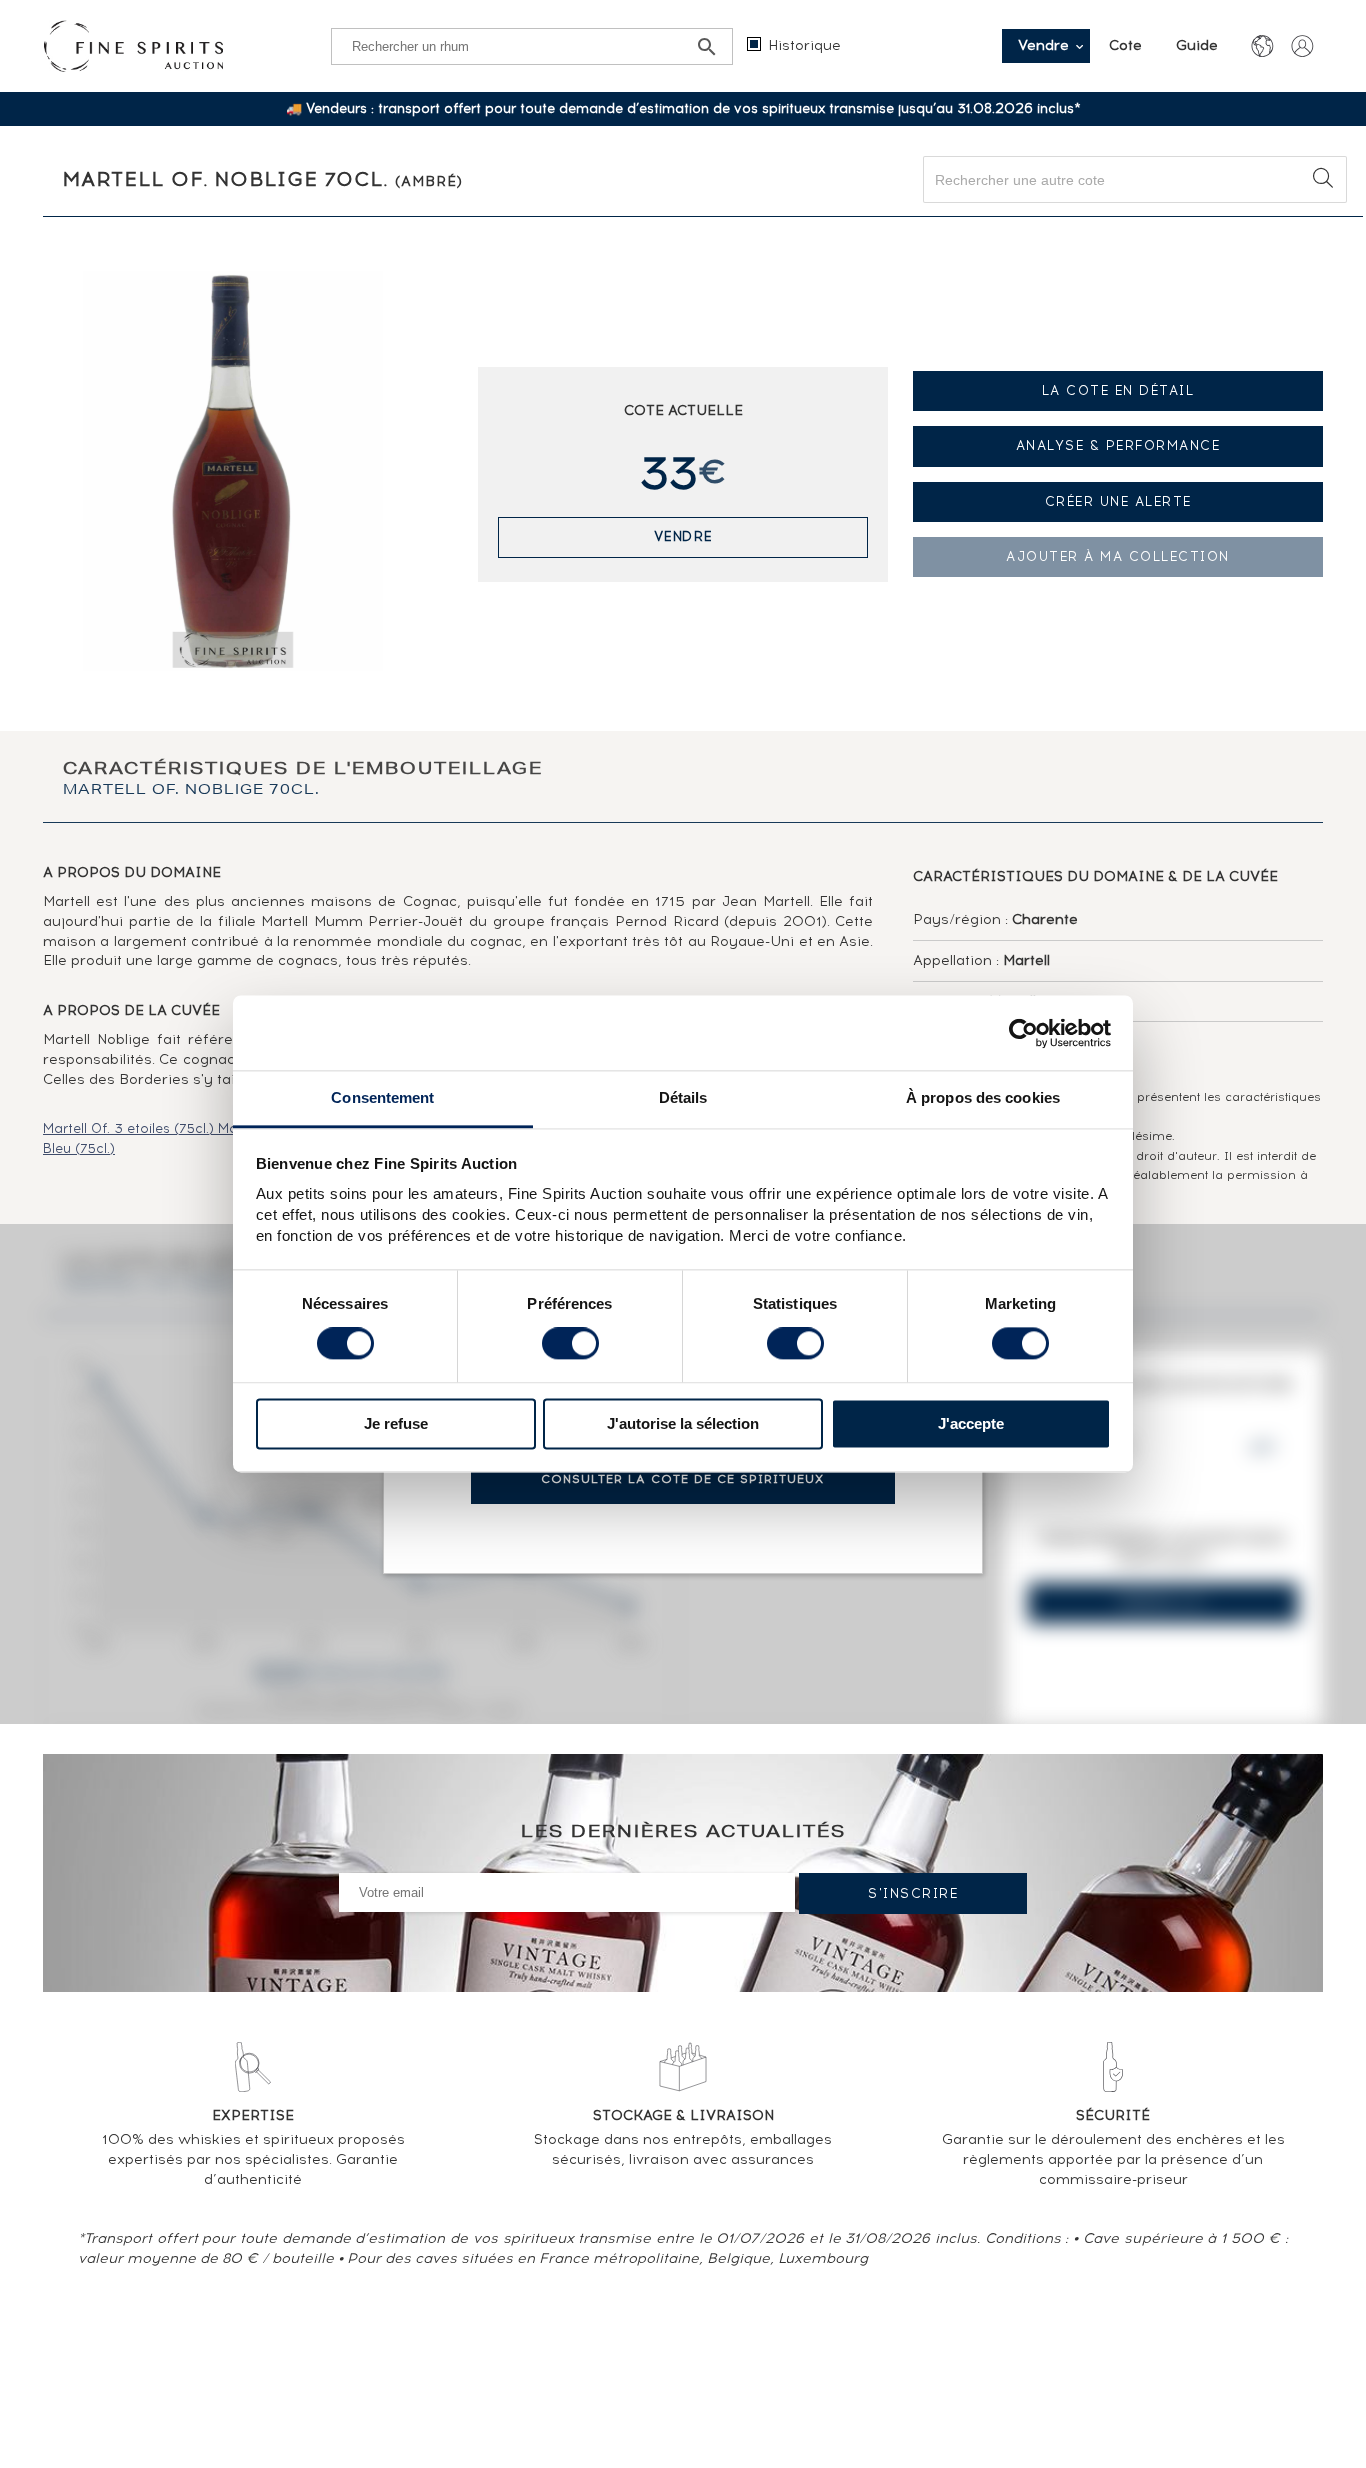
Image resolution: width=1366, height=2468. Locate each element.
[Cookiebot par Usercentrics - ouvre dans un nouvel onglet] (1023, 1033)
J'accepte (971, 1423)
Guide (1197, 45)
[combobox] (1135, 179)
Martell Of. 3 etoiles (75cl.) (130, 1128)
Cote (1127, 45)
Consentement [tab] (382, 1097)
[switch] (570, 1344)
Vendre (683, 536)
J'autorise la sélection (683, 1423)
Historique (804, 45)
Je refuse (396, 1423)
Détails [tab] (683, 1097)
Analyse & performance (1118, 445)
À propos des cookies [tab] (983, 1097)
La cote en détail (1118, 390)
